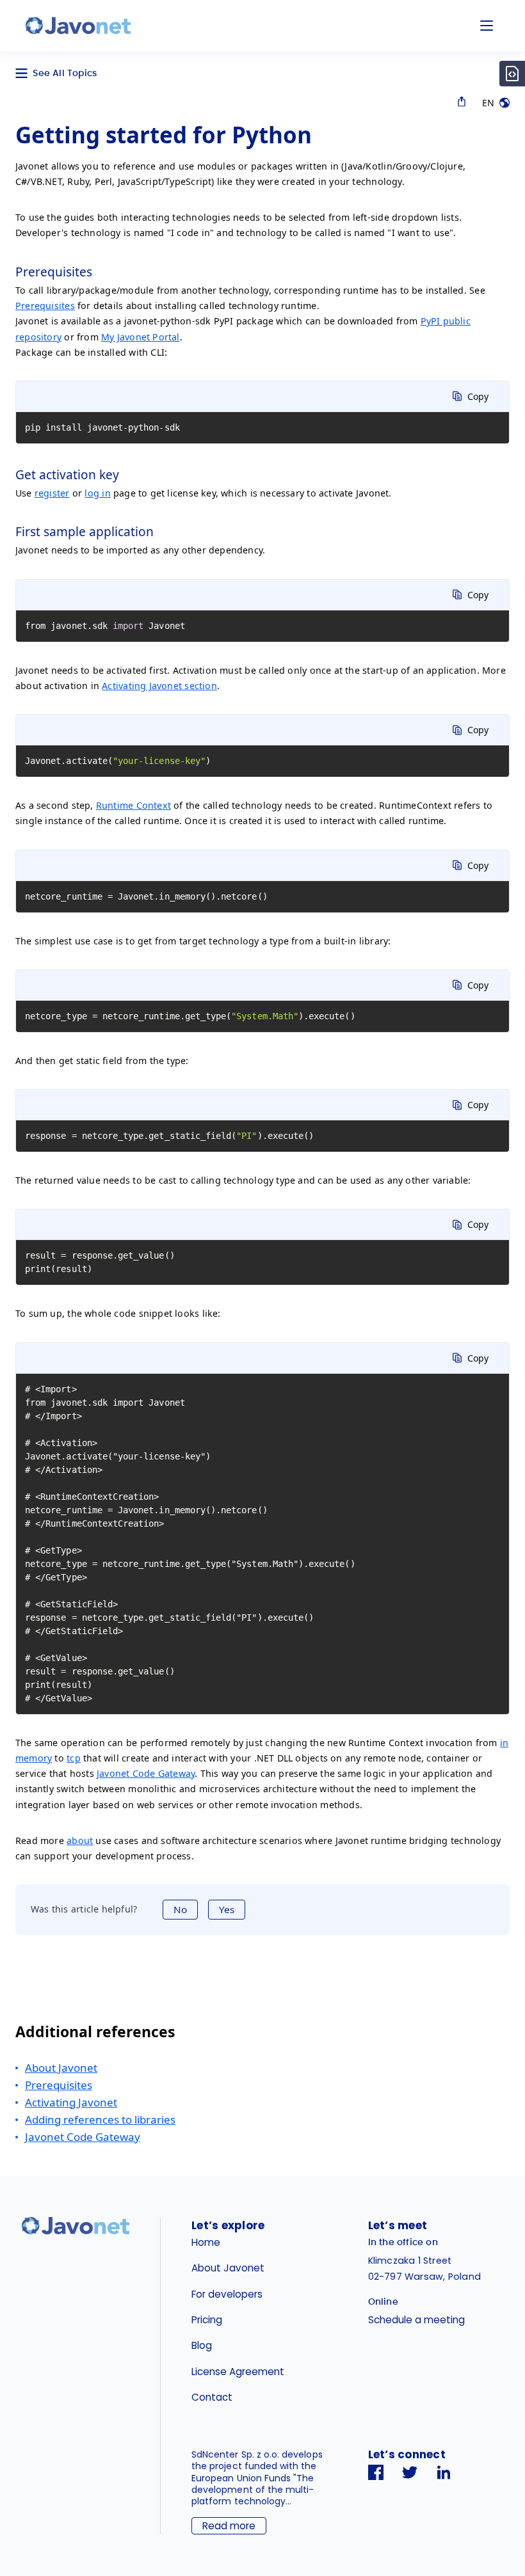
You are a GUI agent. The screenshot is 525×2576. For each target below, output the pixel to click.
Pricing (207, 2320)
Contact (212, 2397)
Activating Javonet (71, 2102)
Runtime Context (133, 805)
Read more (229, 2526)
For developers (227, 2294)
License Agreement (238, 2372)
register (52, 493)
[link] (78, 26)
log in (97, 493)
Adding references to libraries (100, 2119)
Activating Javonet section (159, 686)
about (80, 1841)
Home (206, 2242)
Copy (478, 396)
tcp (74, 1758)
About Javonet (61, 2068)
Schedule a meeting (416, 2320)
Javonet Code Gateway (146, 1773)
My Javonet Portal (141, 337)
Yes (227, 1909)
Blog (202, 2345)
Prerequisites (45, 306)
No (180, 1909)
